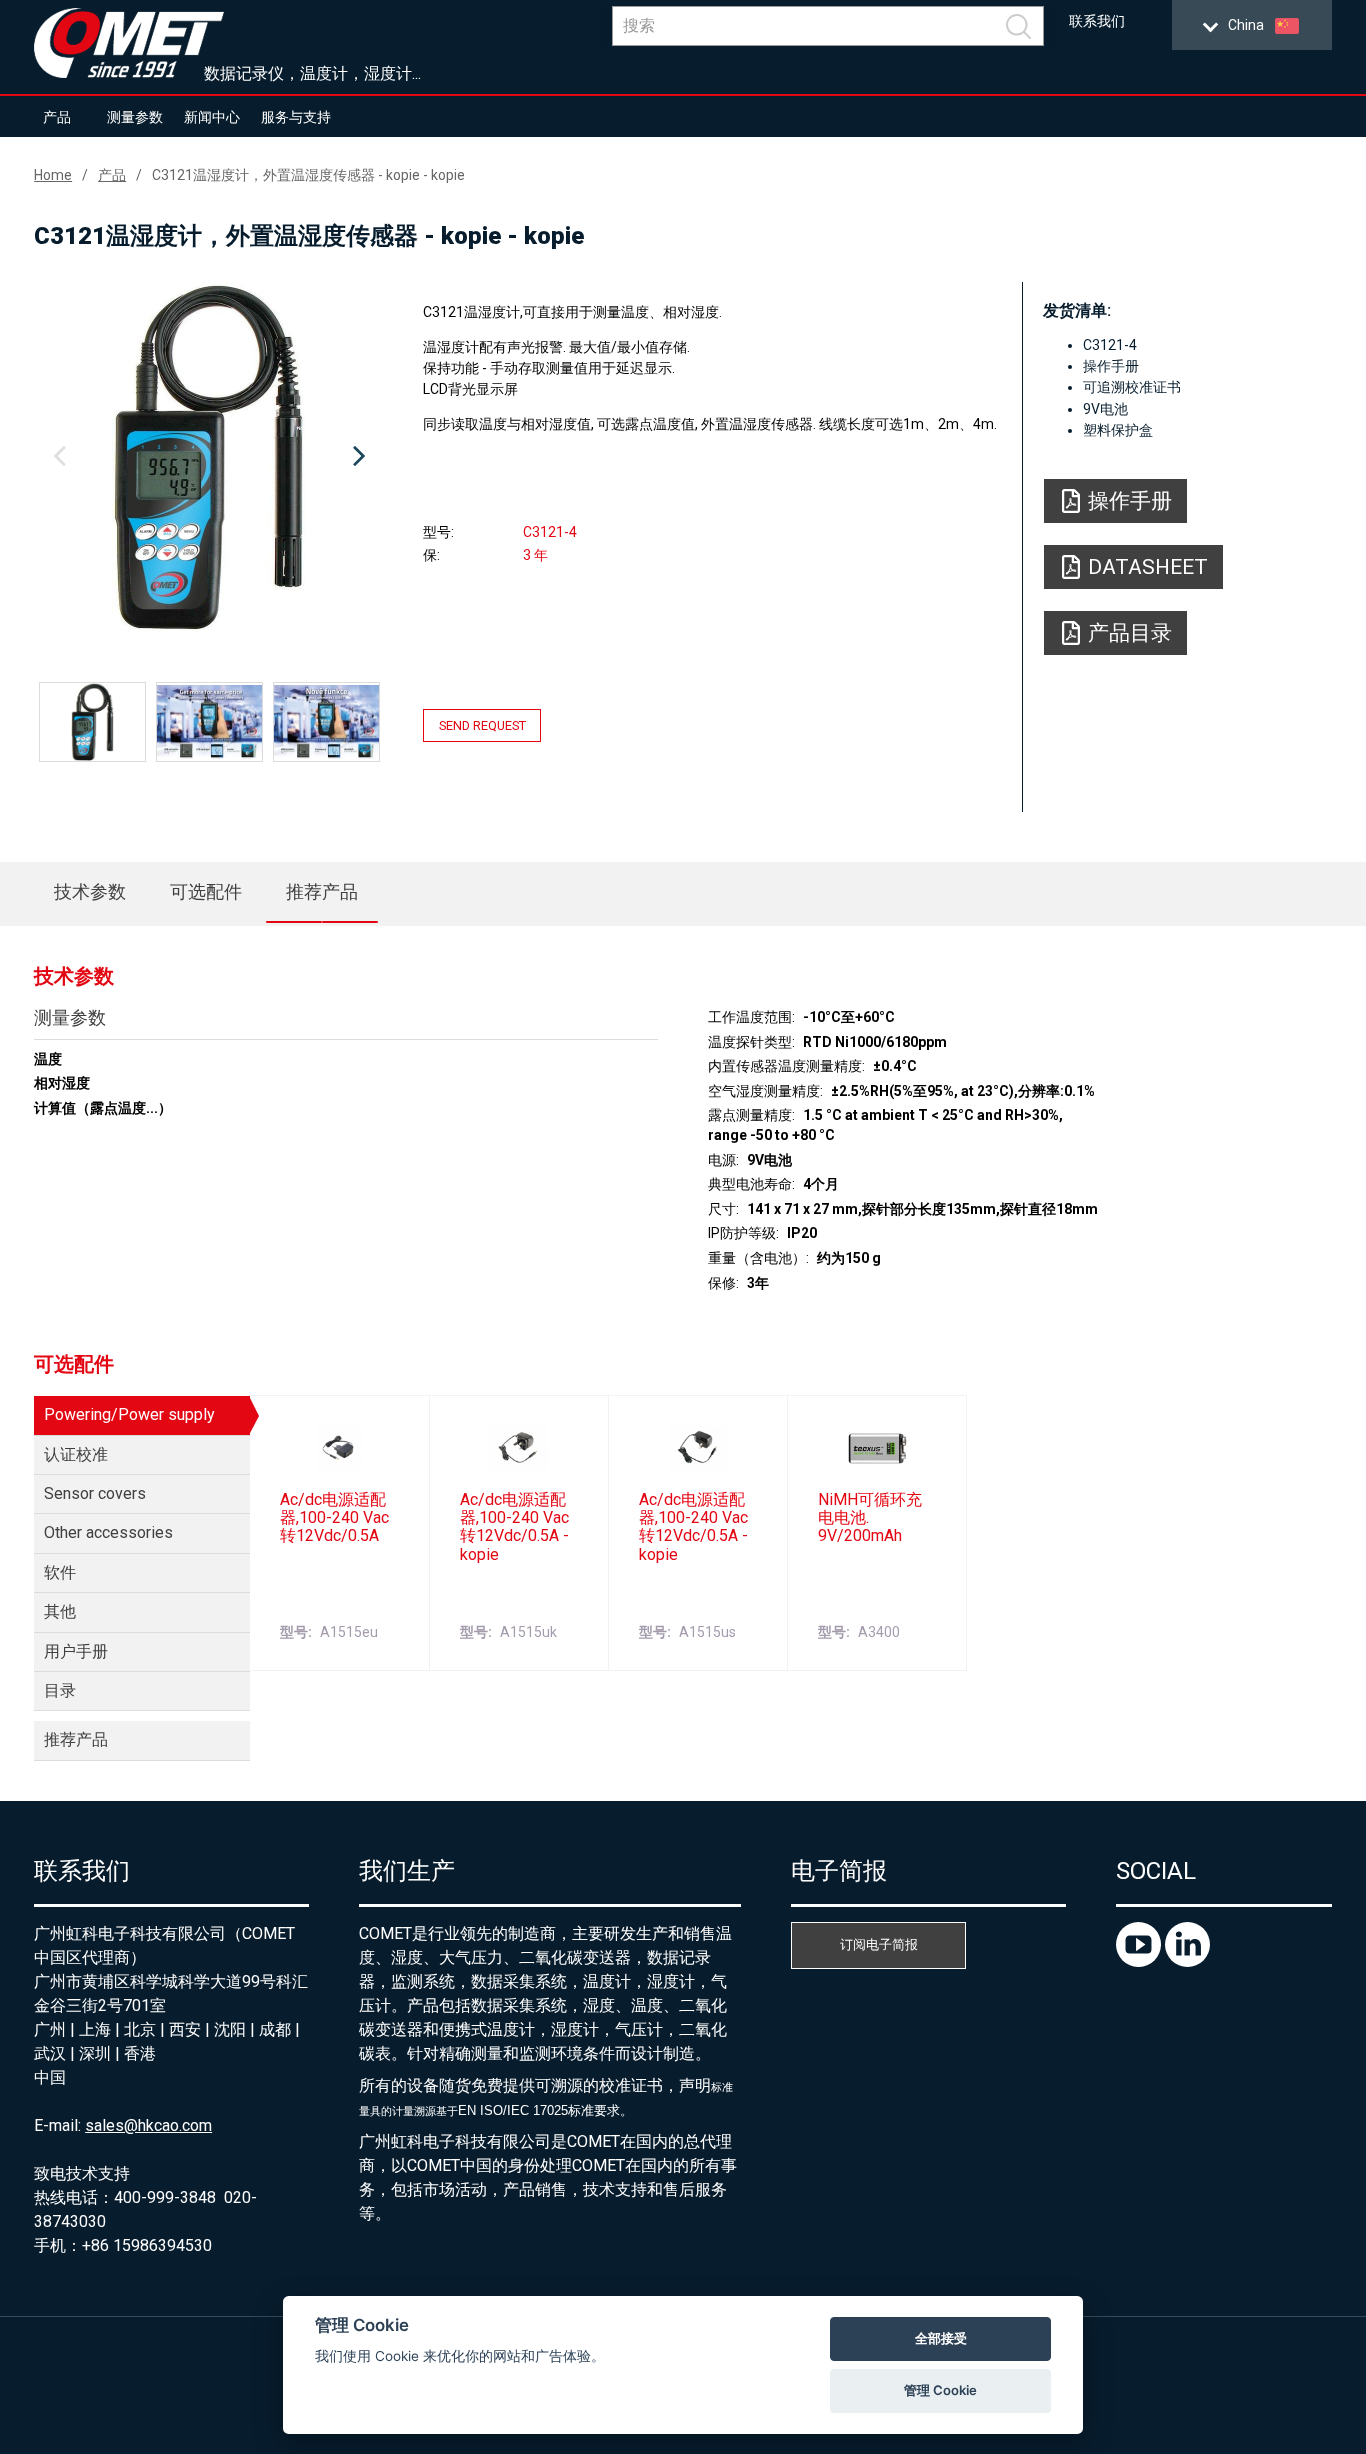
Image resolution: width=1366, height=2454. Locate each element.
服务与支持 (296, 117)
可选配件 (206, 891)
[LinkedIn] (1187, 1961)
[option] (209, 457)
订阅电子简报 (879, 1944)
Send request (482, 725)
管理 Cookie (940, 2390)
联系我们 (1097, 21)
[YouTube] (1140, 1961)
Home (53, 175)
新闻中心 (212, 117)
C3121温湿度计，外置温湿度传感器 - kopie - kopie (308, 175)
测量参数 (135, 117)
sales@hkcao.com (148, 2125)
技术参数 (90, 891)
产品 (57, 117)
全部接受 (941, 2338)
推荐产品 (322, 891)
